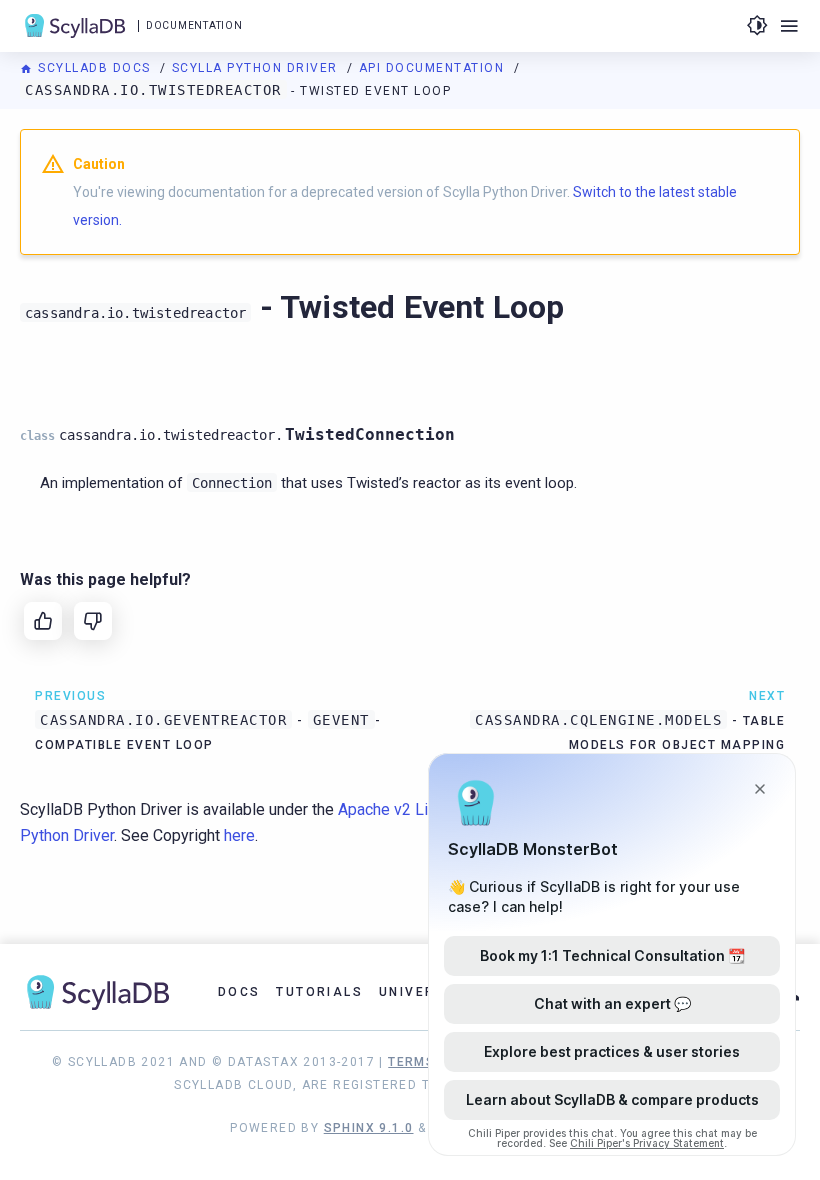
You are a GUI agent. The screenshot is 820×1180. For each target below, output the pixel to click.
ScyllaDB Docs (94, 68)
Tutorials (319, 992)
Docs (239, 992)
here (239, 835)
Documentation (194, 25)
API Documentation (434, 68)
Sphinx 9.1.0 (369, 1128)
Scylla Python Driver (257, 68)
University (424, 992)
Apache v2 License (404, 809)
